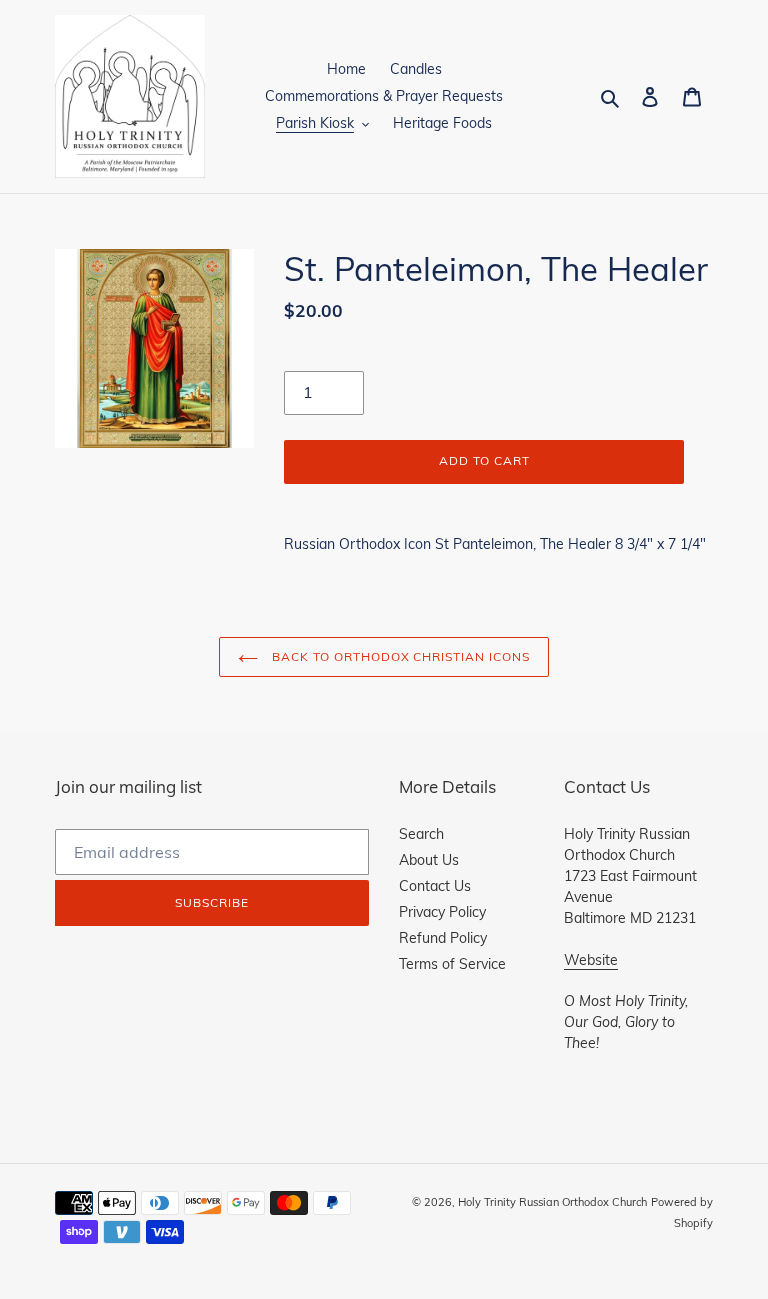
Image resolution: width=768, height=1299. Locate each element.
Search (421, 834)
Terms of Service (452, 964)
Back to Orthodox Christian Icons (399, 656)
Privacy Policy (442, 912)
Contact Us (435, 886)
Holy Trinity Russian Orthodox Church (552, 1202)
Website (591, 960)
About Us (429, 860)
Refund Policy (443, 938)
